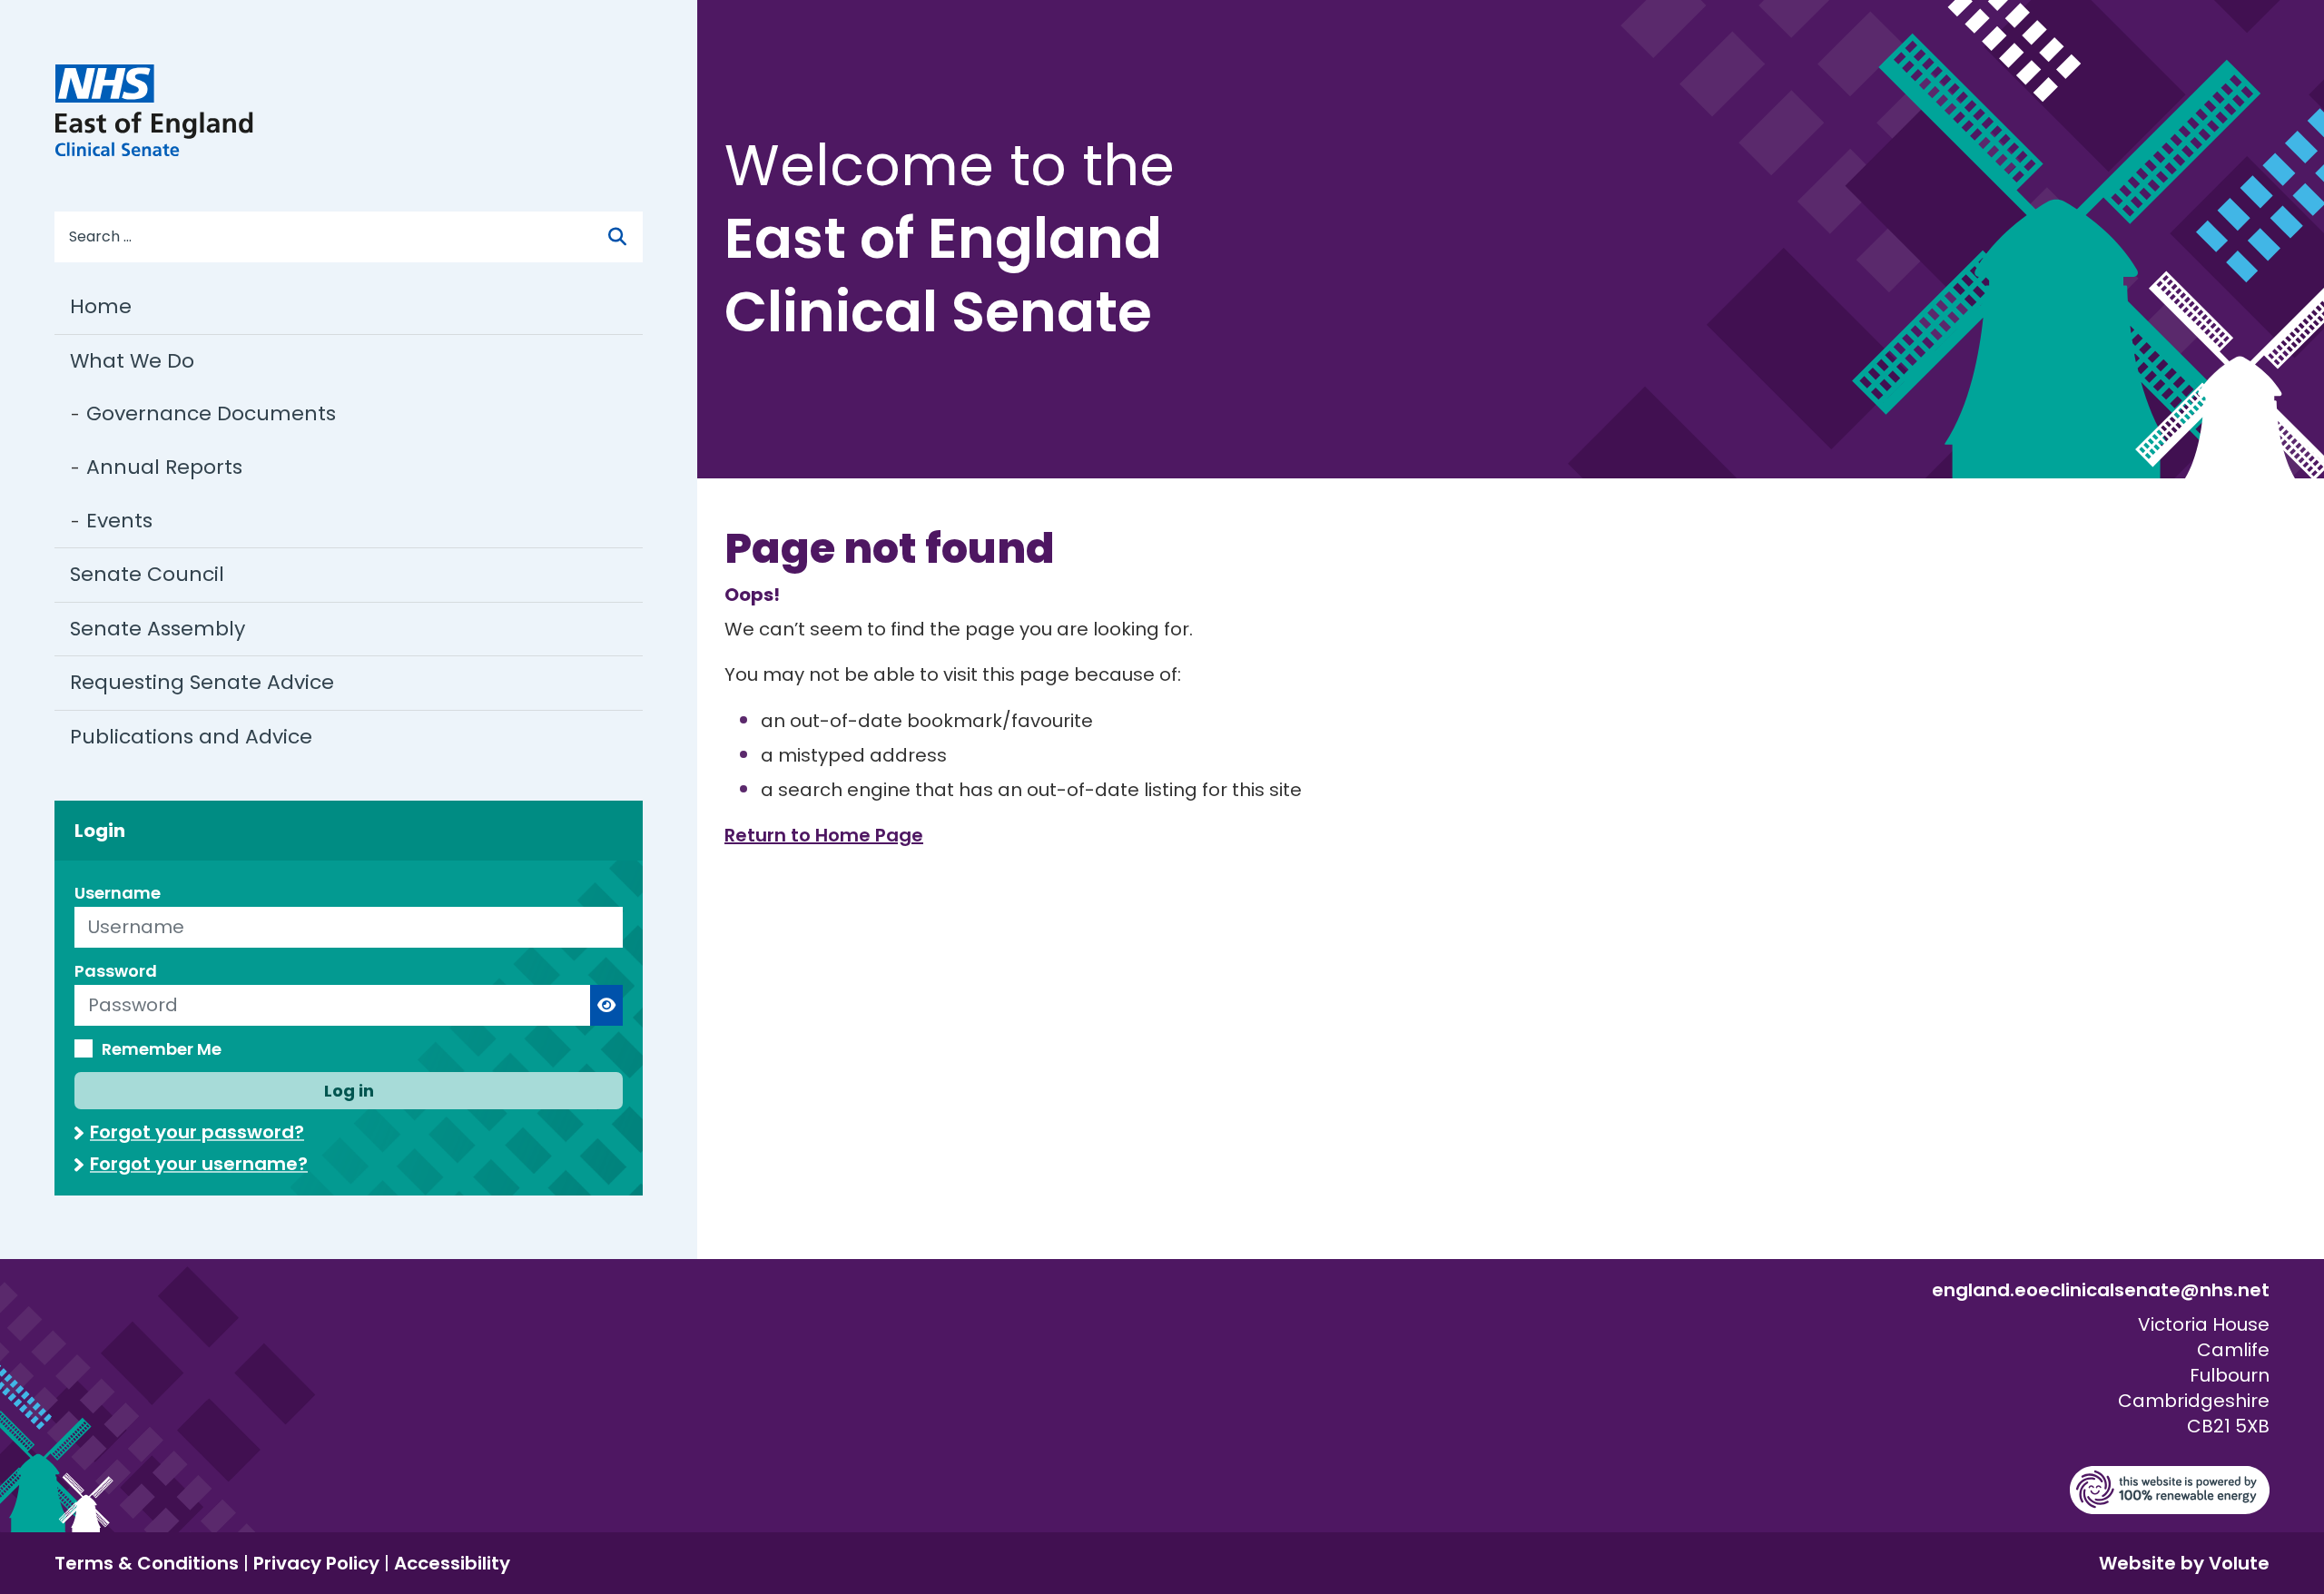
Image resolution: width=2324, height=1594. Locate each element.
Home (101, 306)
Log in (349, 1091)
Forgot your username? (199, 1164)
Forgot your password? (197, 1132)
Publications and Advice (191, 737)
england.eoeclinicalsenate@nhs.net (2101, 1290)
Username (118, 893)
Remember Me (162, 1049)
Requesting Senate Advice (202, 682)
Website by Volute (2184, 1563)
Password (116, 971)
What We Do (132, 361)
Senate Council (147, 574)
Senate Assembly (158, 629)
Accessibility (452, 1563)
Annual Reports (164, 467)
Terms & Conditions (147, 1563)
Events (119, 521)
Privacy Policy (316, 1563)
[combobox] (340, 237)
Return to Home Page (824, 835)
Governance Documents (211, 413)
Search (634, 237)
